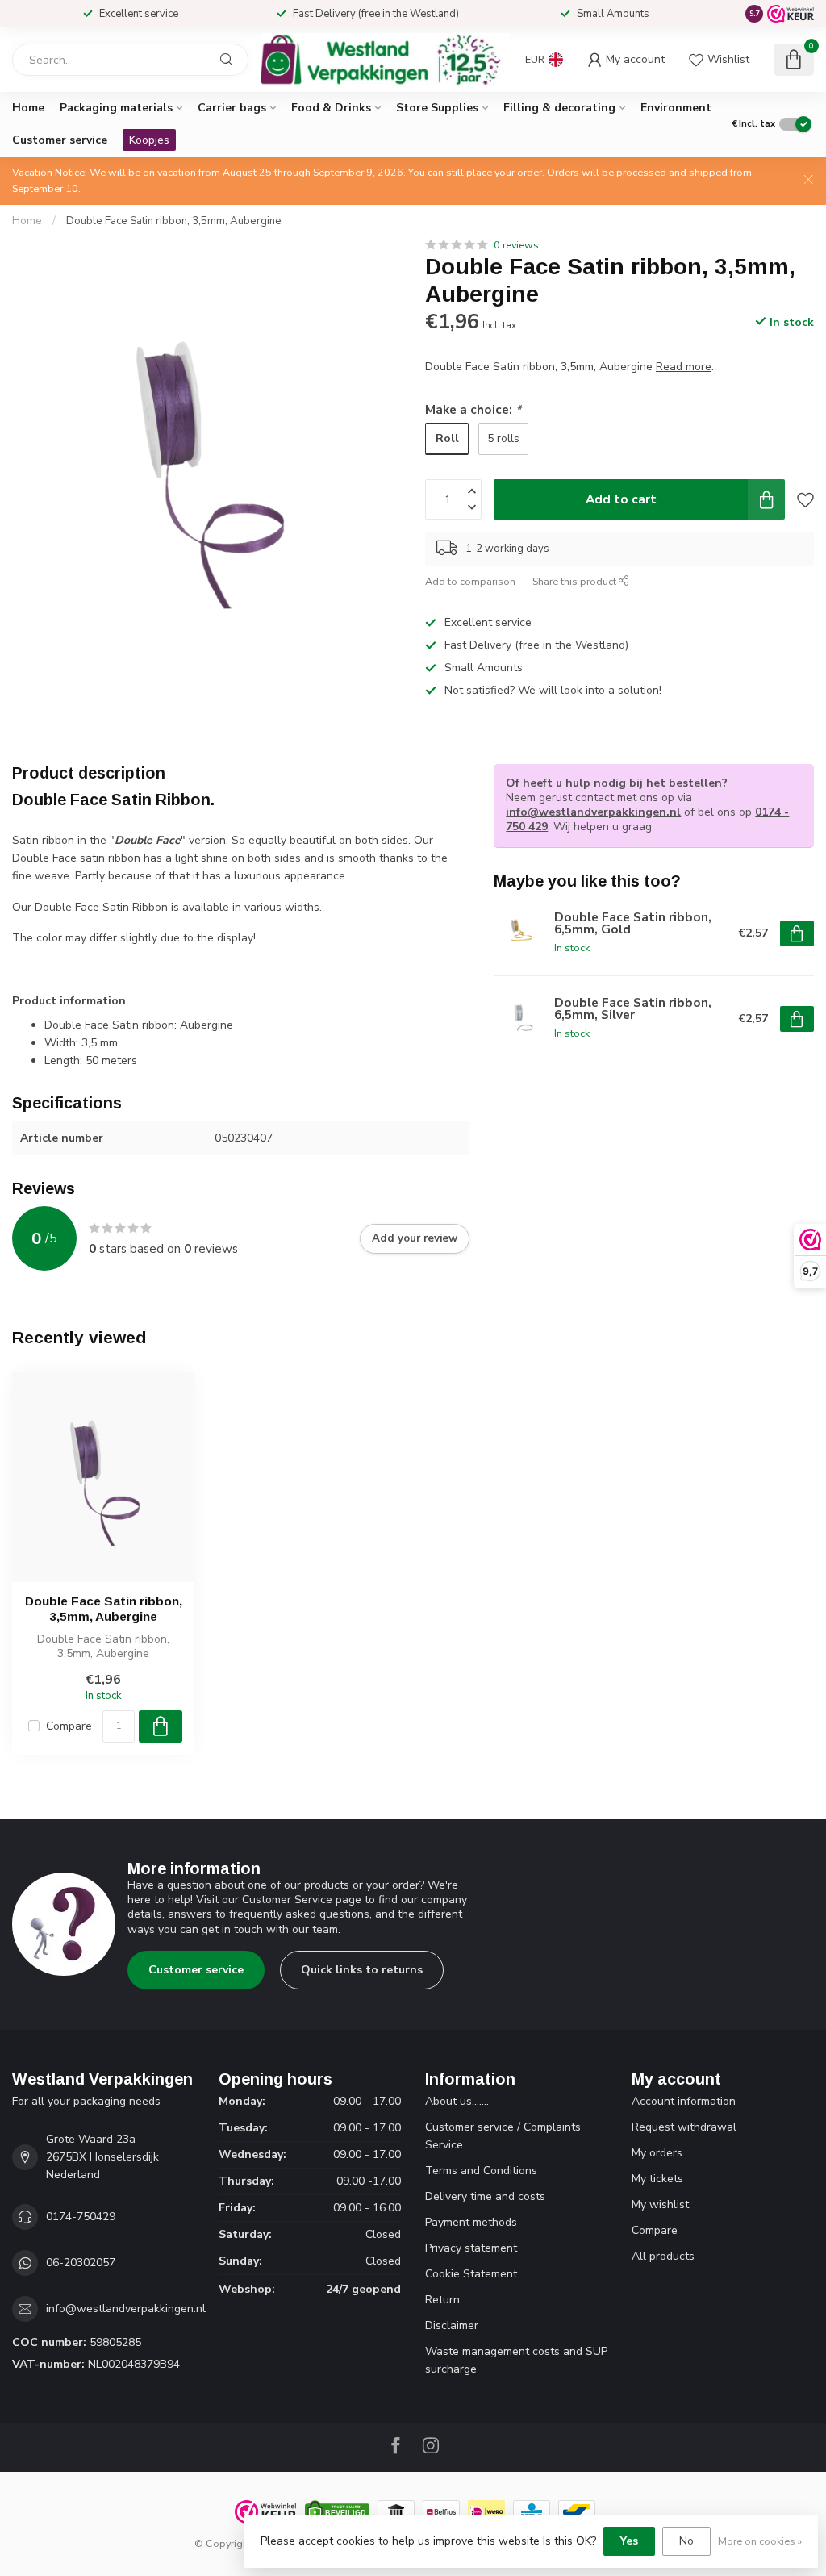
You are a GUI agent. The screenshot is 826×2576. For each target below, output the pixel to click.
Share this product (576, 581)
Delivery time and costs (485, 2196)
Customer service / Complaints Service (503, 2136)
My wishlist (660, 2204)
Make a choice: (473, 409)
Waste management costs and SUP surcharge (516, 2360)
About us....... (457, 2101)
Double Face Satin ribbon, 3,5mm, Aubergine (174, 221)
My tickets (657, 2179)
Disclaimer (452, 2325)
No (686, 2541)
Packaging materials (116, 108)
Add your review (415, 1238)
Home (28, 108)
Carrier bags (232, 108)
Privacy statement (471, 2248)
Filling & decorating (559, 108)
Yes (629, 2541)
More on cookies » (760, 2541)
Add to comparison (470, 581)
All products (663, 2256)
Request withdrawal (684, 2127)
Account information (684, 2101)
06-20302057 (81, 2263)
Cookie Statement (471, 2274)
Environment (676, 108)
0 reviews (516, 245)
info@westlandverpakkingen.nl (593, 812)
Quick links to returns (362, 1970)
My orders (657, 2153)
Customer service (60, 140)
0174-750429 (81, 2217)
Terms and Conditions (481, 2171)
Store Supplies (437, 108)
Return (442, 2300)
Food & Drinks (331, 108)
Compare (69, 1726)
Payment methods (471, 2222)
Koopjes (149, 140)
